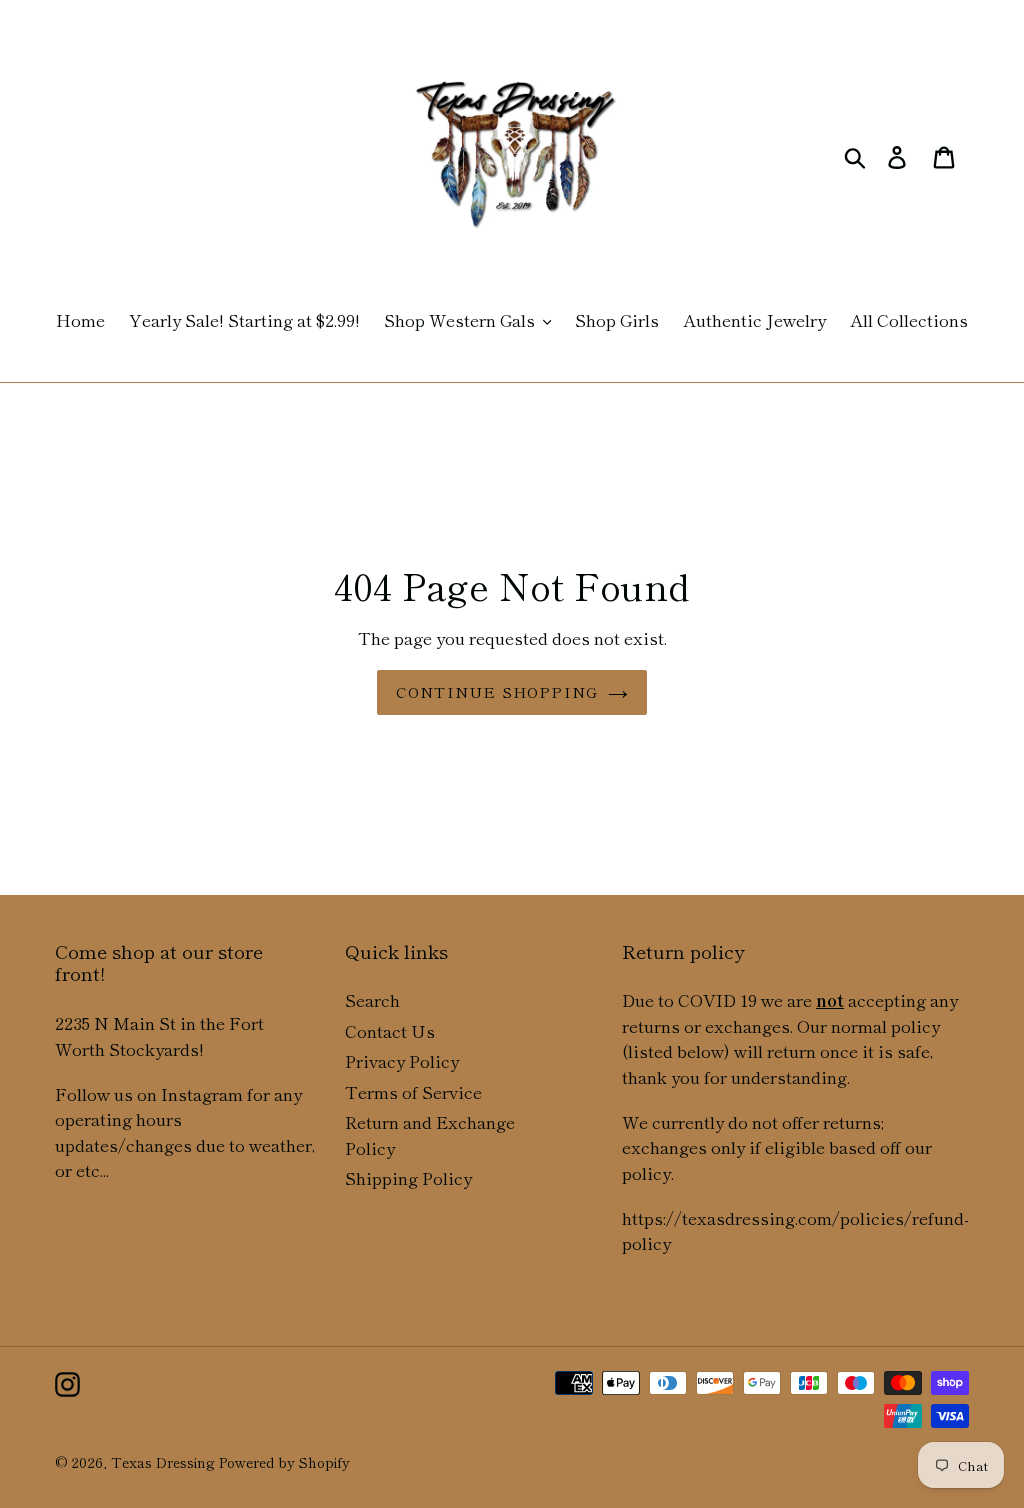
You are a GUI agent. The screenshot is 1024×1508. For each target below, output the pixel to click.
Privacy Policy (402, 1060)
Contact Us (390, 1030)
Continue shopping (497, 691)
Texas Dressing (163, 1462)
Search (372, 999)
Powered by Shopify (284, 1462)
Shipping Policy (408, 1177)
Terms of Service (413, 1091)
